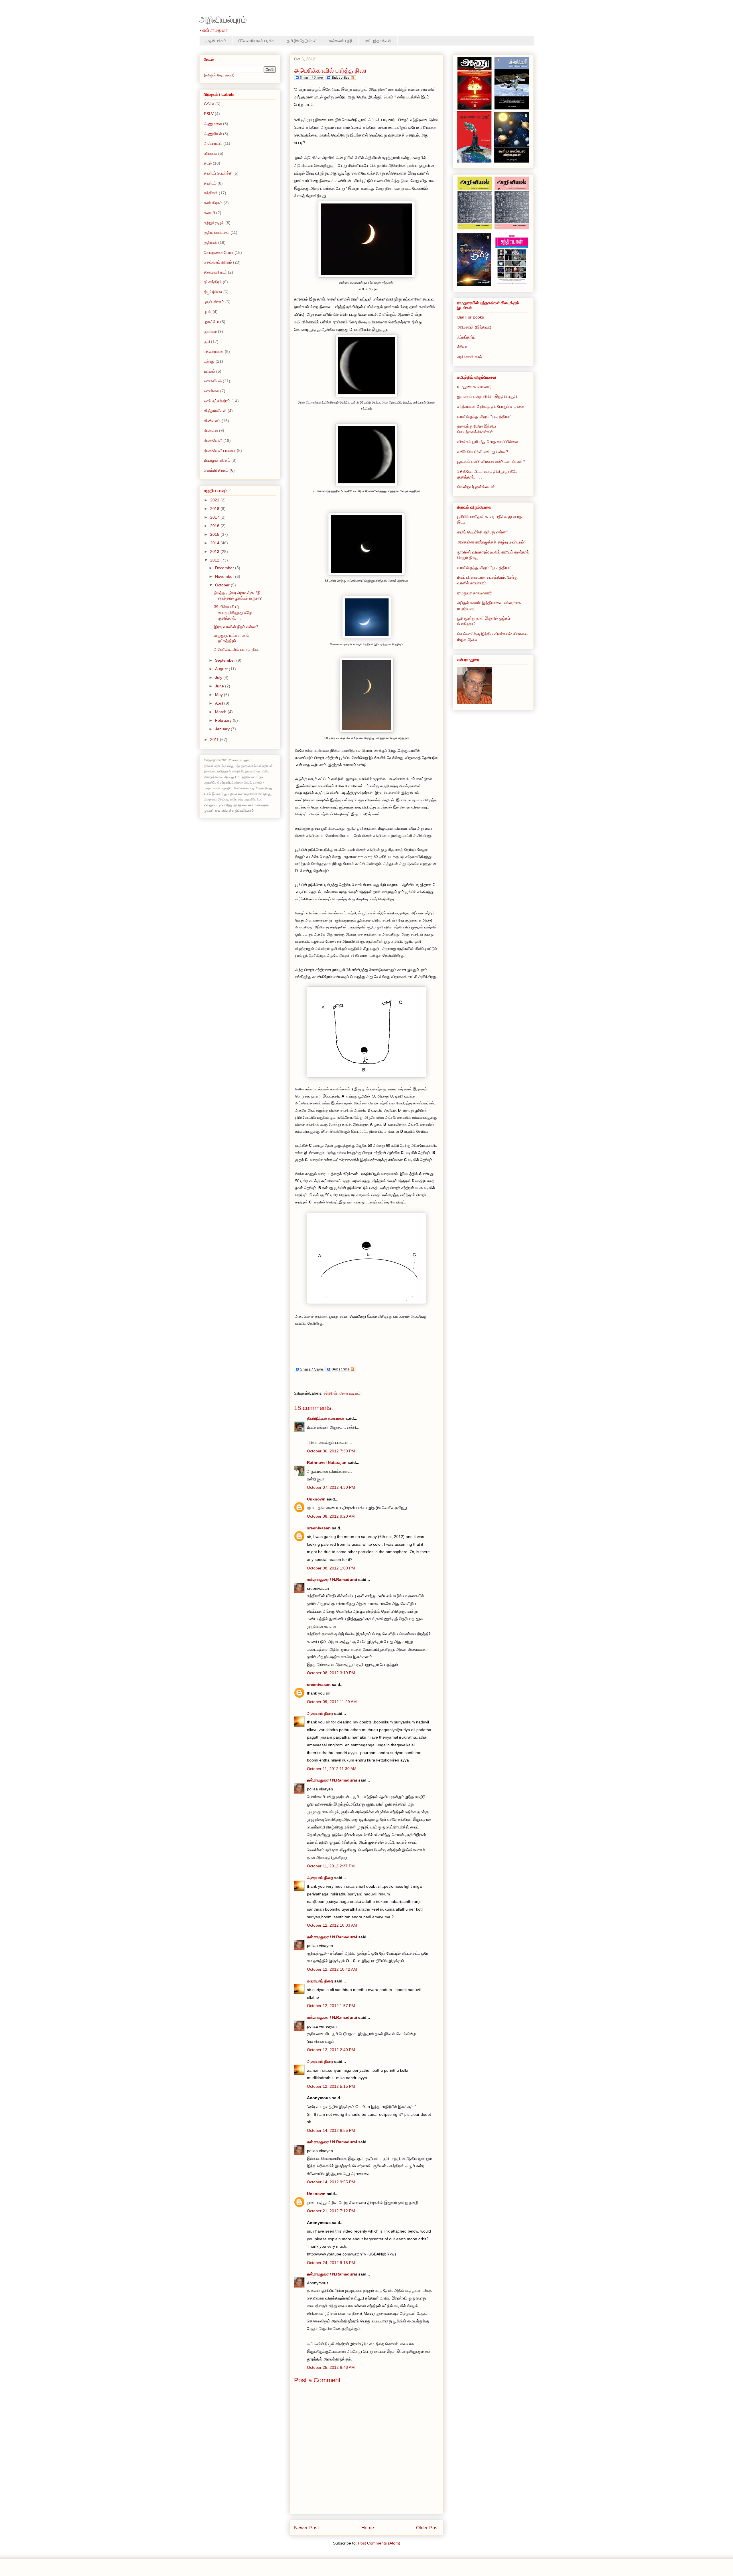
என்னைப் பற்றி (341, 41)
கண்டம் (210, 183)
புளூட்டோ (211, 322)
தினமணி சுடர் (215, 272)
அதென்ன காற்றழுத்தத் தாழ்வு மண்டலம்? (492, 542)
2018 (215, 509)
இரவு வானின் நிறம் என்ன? (236, 627)
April (220, 703)
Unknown (316, 1499)
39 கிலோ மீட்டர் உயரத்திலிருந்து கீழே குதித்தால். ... (233, 612)
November (225, 576)
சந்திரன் (330, 1393)
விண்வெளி (213, 440)
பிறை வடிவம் (350, 1393)
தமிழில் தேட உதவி (219, 75)
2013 (215, 551)
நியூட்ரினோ (213, 292)
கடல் (208, 163)
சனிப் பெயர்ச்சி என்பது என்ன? (483, 452)
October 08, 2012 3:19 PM (331, 1673)
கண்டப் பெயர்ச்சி (218, 173)
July (219, 677)
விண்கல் (211, 430)
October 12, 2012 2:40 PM (331, 2050)
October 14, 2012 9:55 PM (331, 2182)
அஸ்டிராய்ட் (213, 143)
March (221, 712)
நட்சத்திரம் (213, 282)
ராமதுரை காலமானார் (474, 387)
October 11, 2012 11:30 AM (332, 1769)
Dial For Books (471, 317)
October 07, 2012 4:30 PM (331, 1487)
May (219, 695)
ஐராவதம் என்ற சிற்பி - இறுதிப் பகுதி (487, 396)
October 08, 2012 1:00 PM (331, 1568)
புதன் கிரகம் (214, 302)
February (224, 720)
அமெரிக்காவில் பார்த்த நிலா (237, 649)
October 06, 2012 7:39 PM (331, 1451)
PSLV (209, 114)
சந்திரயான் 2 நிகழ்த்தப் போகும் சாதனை (491, 406)
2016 (215, 526)
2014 (215, 543)
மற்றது (209, 361)
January (223, 729)
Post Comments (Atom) (379, 2543)
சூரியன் (210, 242)
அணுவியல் (213, 134)
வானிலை (211, 391)
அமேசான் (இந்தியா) (474, 327)
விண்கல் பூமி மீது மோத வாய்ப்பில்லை (488, 442)
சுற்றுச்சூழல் (214, 223)
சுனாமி (209, 213)
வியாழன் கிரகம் (217, 460)
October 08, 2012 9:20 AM (331, 1516)
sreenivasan (319, 1528)
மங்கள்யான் (214, 351)
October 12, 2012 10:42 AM (332, 1969)
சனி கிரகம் (213, 203)
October (223, 585)
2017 (215, 517)
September (226, 660)
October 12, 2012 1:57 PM (331, 2006)
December (225, 568)
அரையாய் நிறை (321, 1713)
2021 (215, 500)
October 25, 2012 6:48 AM (331, 2367)
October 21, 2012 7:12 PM (331, 2211)
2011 (215, 740)
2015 (215, 534)
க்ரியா (462, 347)
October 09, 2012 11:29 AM (332, 1702)
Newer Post (307, 2528)
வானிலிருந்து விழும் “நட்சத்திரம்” (484, 416)
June (220, 686)
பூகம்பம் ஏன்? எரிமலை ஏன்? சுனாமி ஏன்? (491, 461)
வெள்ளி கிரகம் (216, 470)
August (222, 669)
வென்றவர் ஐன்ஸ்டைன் (476, 487)
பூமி (207, 341)
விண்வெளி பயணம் (220, 450)
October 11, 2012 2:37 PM (331, 1866)
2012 (215, 560)
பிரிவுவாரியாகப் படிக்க (257, 41)
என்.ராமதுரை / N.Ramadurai (332, 1579)
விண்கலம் (212, 421)
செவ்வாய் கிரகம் (218, 262)
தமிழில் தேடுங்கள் (302, 41)
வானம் (209, 371)
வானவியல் (213, 381)
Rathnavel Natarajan (327, 1462)
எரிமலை (210, 153)
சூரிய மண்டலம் (217, 232)
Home (368, 2528)
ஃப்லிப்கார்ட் (466, 337)
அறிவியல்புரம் (223, 20)
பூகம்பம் (210, 331)
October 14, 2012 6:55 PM (331, 2130)
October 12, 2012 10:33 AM (332, 1925)
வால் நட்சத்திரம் (217, 401)
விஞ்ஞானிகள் (215, 411)
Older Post (427, 2528)
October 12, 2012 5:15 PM (331, 2086)
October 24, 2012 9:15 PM (331, 2263)
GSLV (209, 104)
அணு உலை (213, 124)
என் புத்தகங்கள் (378, 41)
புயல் (208, 312)
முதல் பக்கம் (216, 41)
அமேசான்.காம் (470, 357)
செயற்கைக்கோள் (219, 252)
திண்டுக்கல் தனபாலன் (326, 1418)
